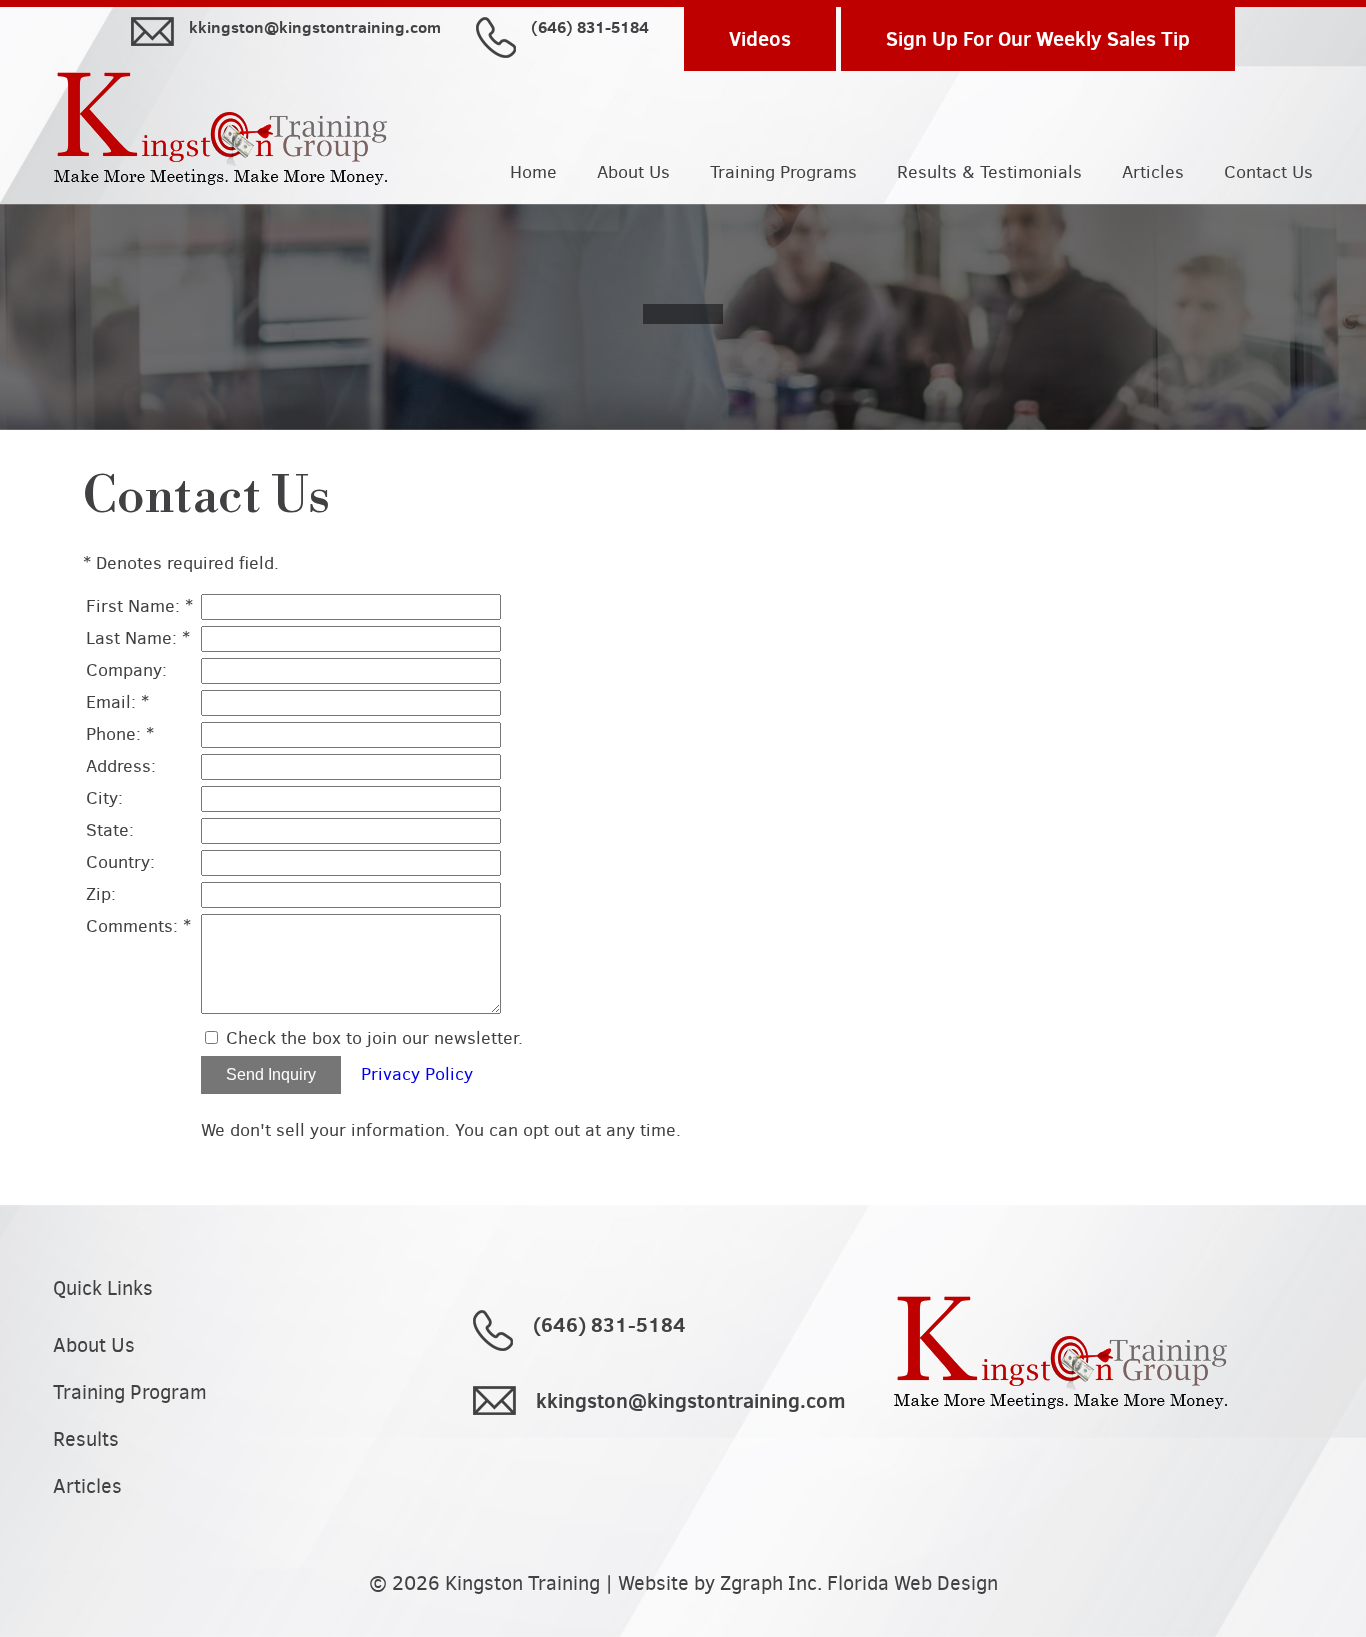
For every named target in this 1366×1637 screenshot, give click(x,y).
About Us (633, 172)
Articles (1153, 172)
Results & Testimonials (989, 172)
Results (86, 1439)
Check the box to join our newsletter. (374, 1038)
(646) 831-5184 (590, 27)
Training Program (130, 1392)
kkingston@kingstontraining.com (315, 27)
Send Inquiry (271, 1074)
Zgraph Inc (768, 1583)
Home (533, 172)
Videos (760, 38)
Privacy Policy (417, 1074)
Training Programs (783, 172)
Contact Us (1268, 172)
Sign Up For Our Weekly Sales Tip (1038, 38)
